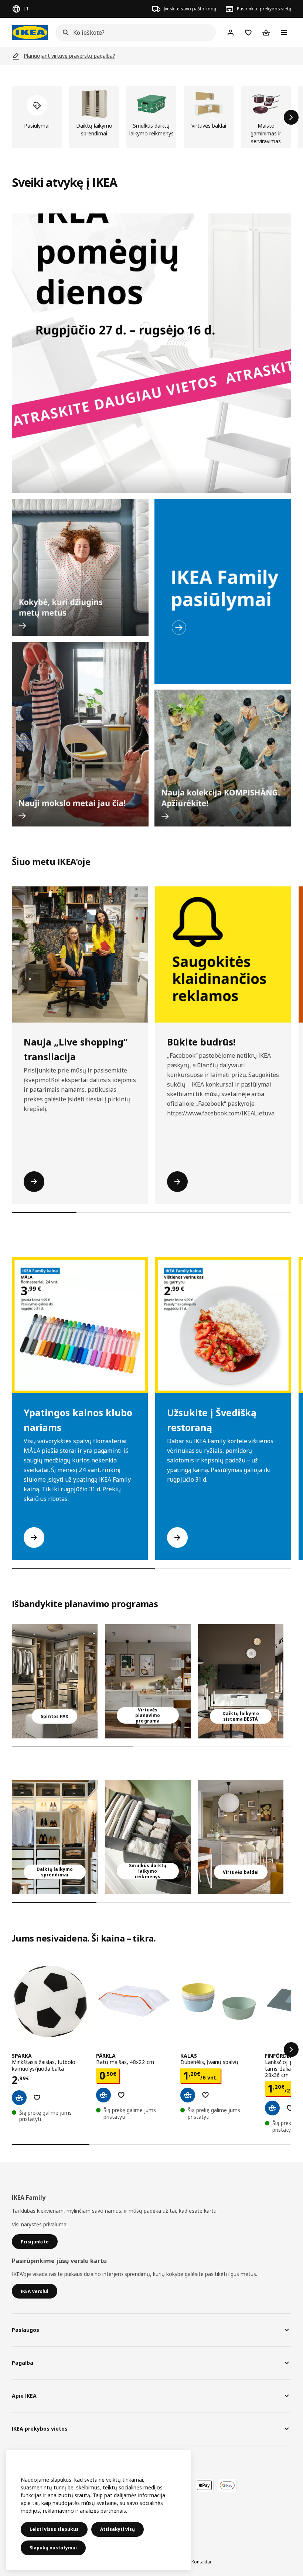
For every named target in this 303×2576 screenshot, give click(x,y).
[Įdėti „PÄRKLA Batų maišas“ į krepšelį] (103, 2095)
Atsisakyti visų (118, 2529)
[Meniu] (284, 33)
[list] (151, 117)
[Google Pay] (227, 2485)
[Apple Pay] (204, 2485)
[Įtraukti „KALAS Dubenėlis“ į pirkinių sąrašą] (205, 2095)
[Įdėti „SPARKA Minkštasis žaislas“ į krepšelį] (19, 2098)
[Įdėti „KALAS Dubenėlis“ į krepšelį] (188, 2095)
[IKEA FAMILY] (223, 591)
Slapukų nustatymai (53, 2548)
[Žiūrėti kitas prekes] (291, 117)
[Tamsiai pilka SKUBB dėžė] (148, 1837)
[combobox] (133, 33)
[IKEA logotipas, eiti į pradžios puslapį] (30, 33)
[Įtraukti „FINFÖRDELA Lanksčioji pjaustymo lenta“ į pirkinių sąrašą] (290, 2108)
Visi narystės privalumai (40, 2224)
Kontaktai (201, 2562)
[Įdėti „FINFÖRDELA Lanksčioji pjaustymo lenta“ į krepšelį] (272, 2108)
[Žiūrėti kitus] (291, 2050)
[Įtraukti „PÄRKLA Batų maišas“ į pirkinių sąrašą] (121, 2095)
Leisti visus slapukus (54, 2529)
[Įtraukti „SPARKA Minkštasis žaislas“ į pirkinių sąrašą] (37, 2098)
